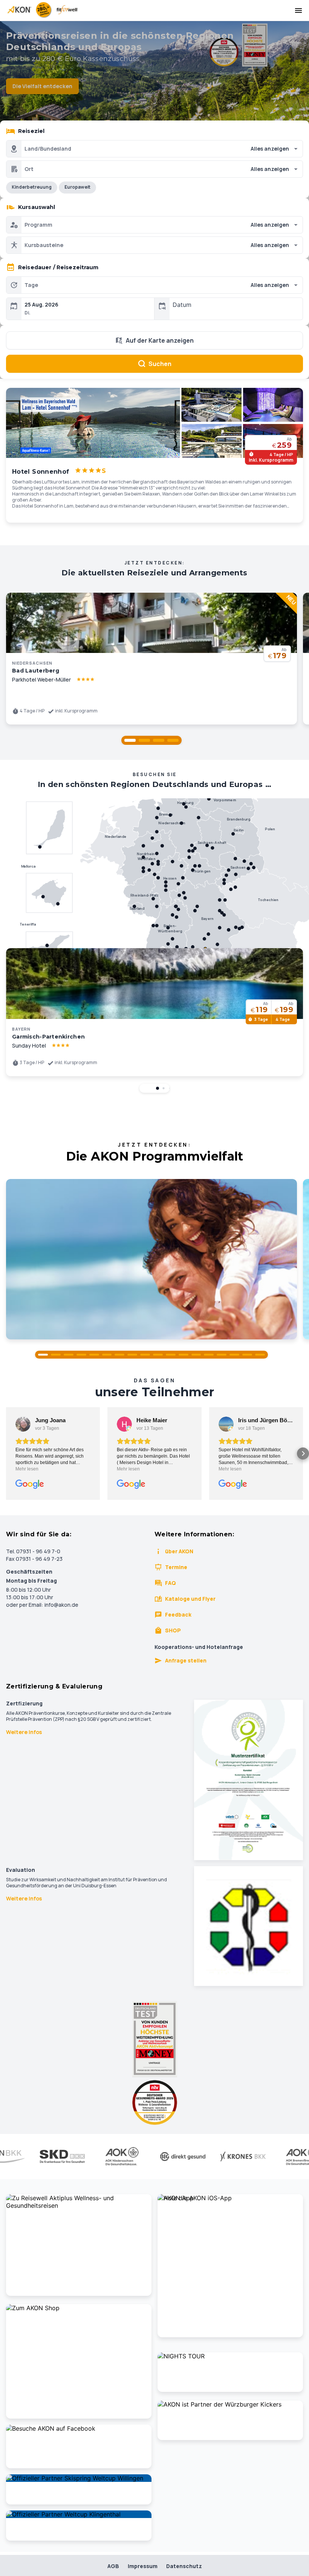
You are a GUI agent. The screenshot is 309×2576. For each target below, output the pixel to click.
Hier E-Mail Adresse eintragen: (95, 1373)
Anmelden (154, 1406)
